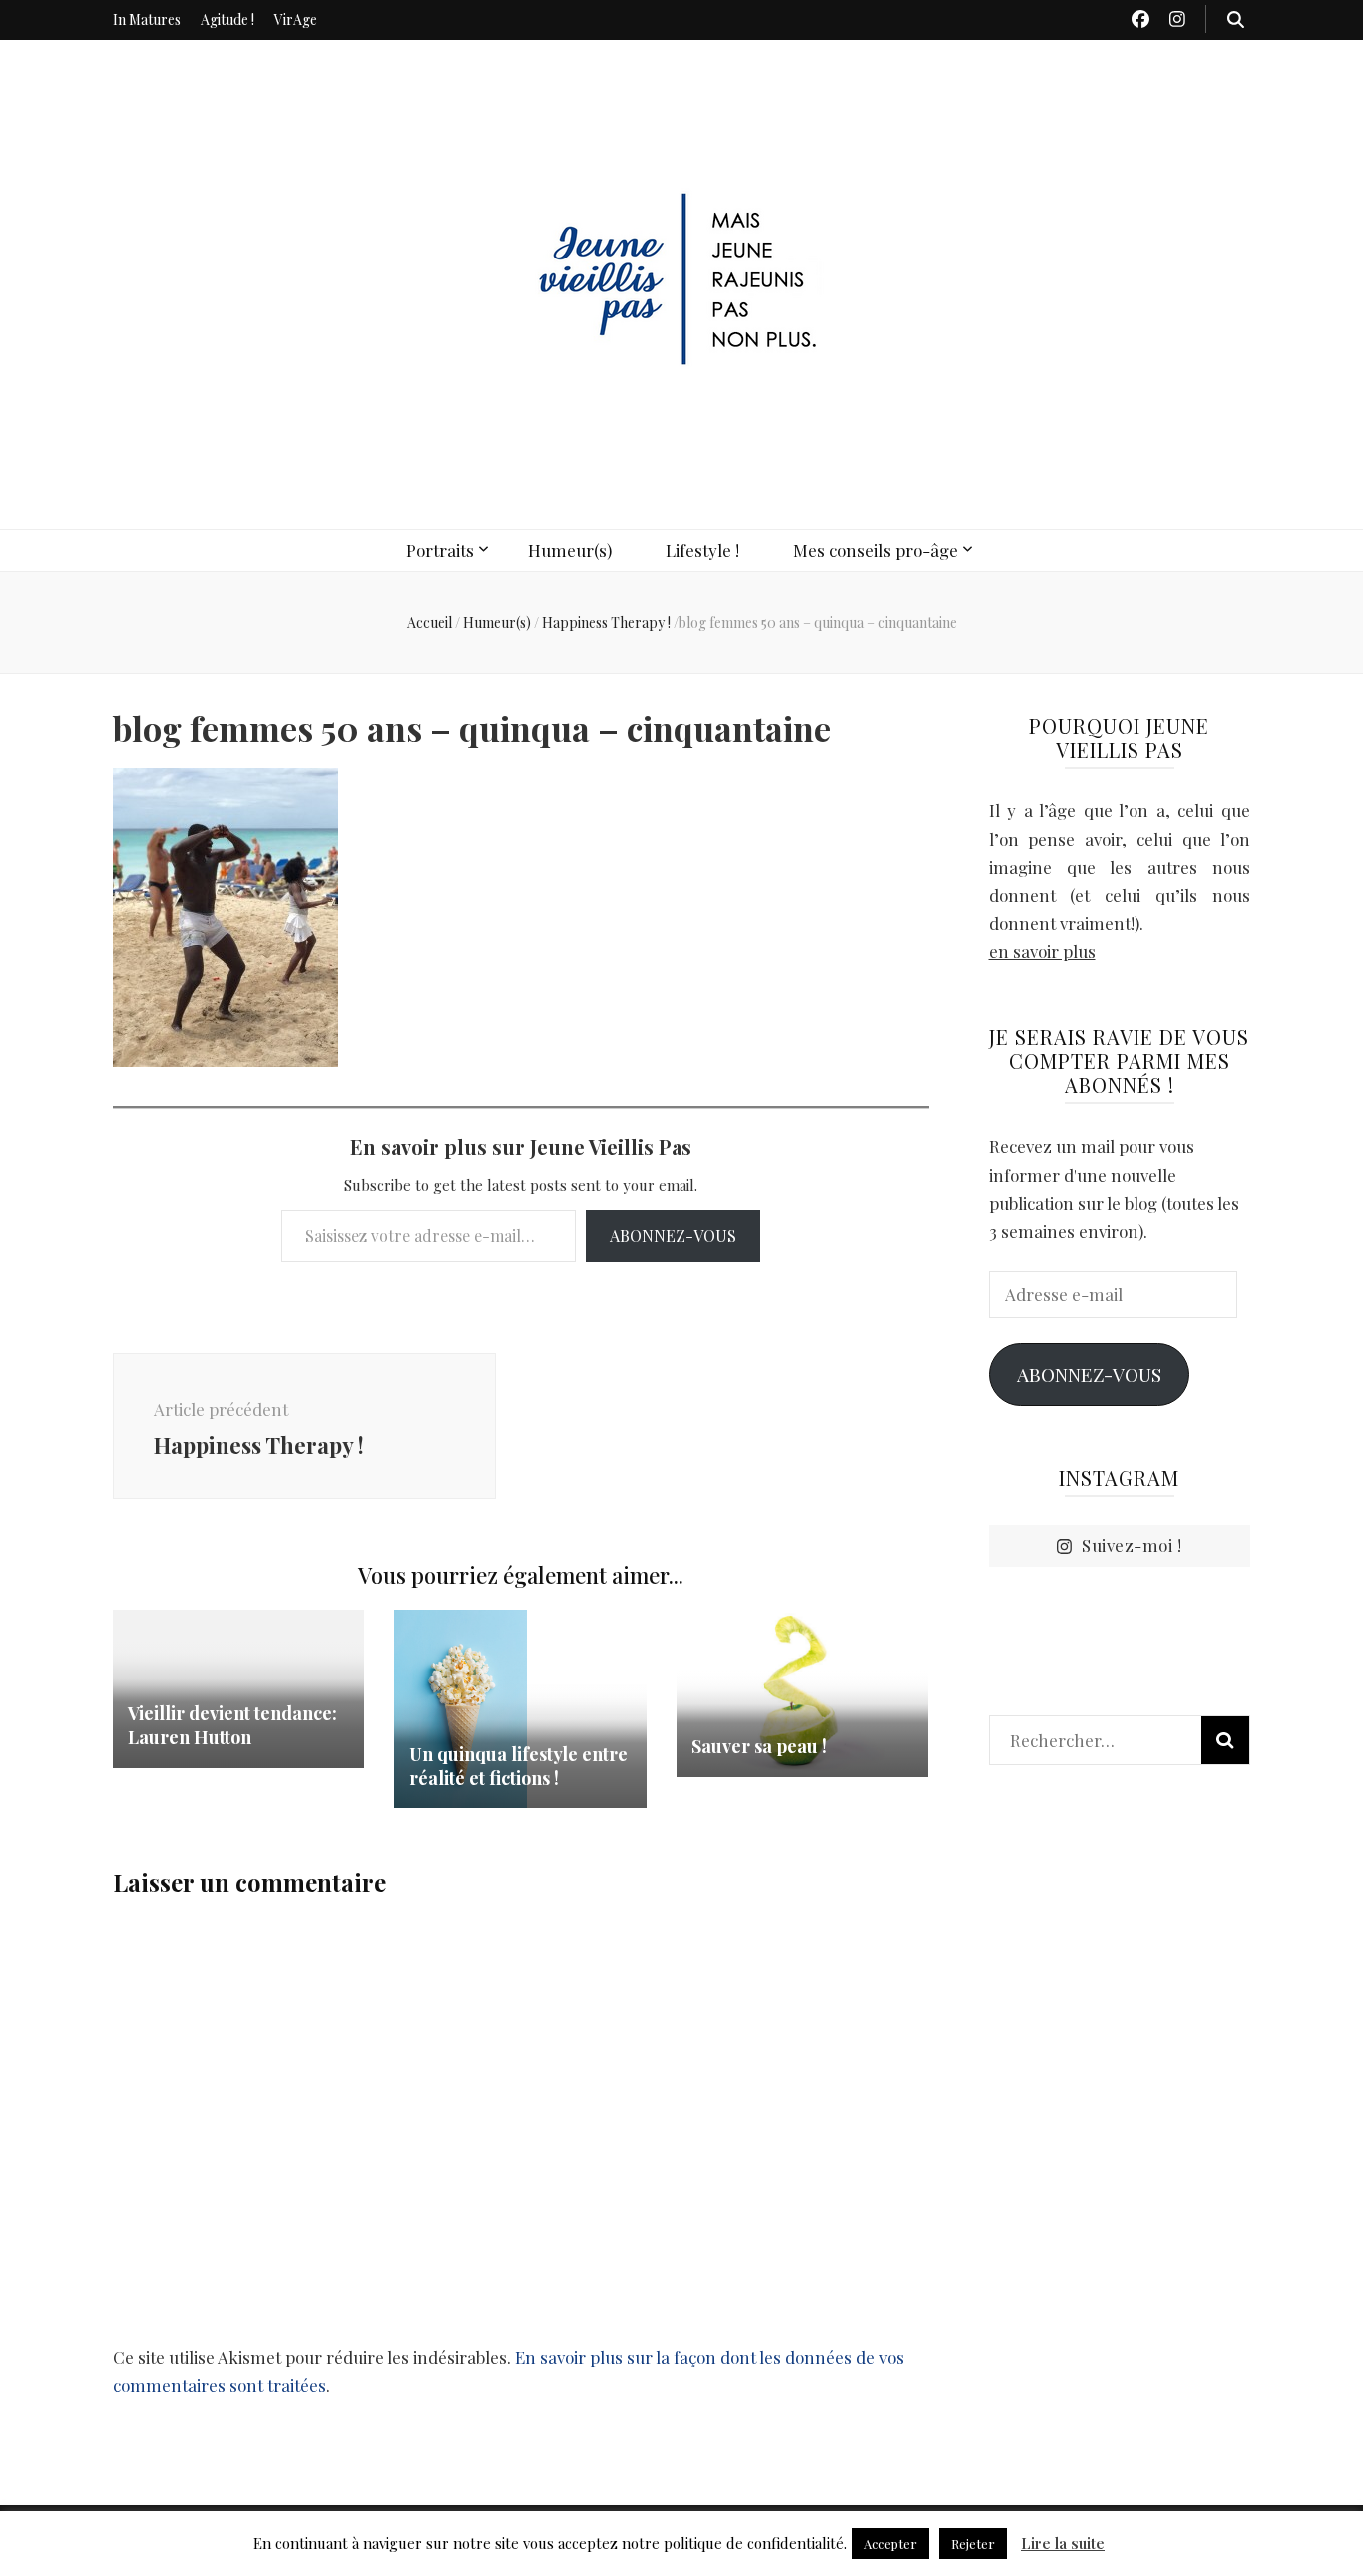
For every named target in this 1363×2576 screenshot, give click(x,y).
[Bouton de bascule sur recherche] (1236, 19)
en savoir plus (1042, 951)
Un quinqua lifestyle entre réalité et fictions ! (518, 1766)
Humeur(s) (570, 550)
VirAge (296, 19)
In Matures (147, 19)
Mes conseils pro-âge (876, 550)
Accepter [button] (891, 2544)
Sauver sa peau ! (759, 1746)
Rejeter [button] (973, 2544)
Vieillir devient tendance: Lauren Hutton (232, 1725)
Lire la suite (1063, 2543)
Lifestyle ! (702, 550)
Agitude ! (227, 19)
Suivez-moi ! (1132, 1545)
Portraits (440, 550)
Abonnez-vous (673, 1235)
